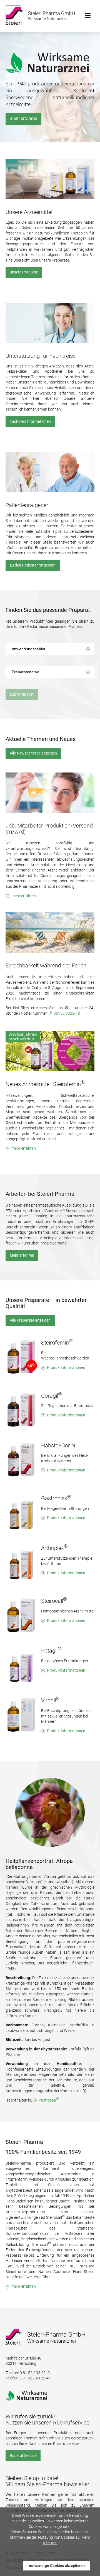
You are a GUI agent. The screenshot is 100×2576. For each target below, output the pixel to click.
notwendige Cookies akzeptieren (57, 2566)
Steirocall (54, 1601)
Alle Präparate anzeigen (30, 1320)
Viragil (50, 1700)
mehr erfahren (23, 118)
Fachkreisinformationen (30, 421)
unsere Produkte (24, 272)
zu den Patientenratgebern (33, 565)
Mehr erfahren (22, 1255)
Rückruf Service (23, 2455)
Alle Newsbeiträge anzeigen (33, 753)
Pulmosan (49, 2100)
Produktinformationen (66, 1367)
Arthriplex (54, 1548)
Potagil (51, 1651)
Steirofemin (57, 1343)
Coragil (52, 1396)
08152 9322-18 (67, 1013)
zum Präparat (22, 694)
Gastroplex (56, 1498)
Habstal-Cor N (58, 1445)
